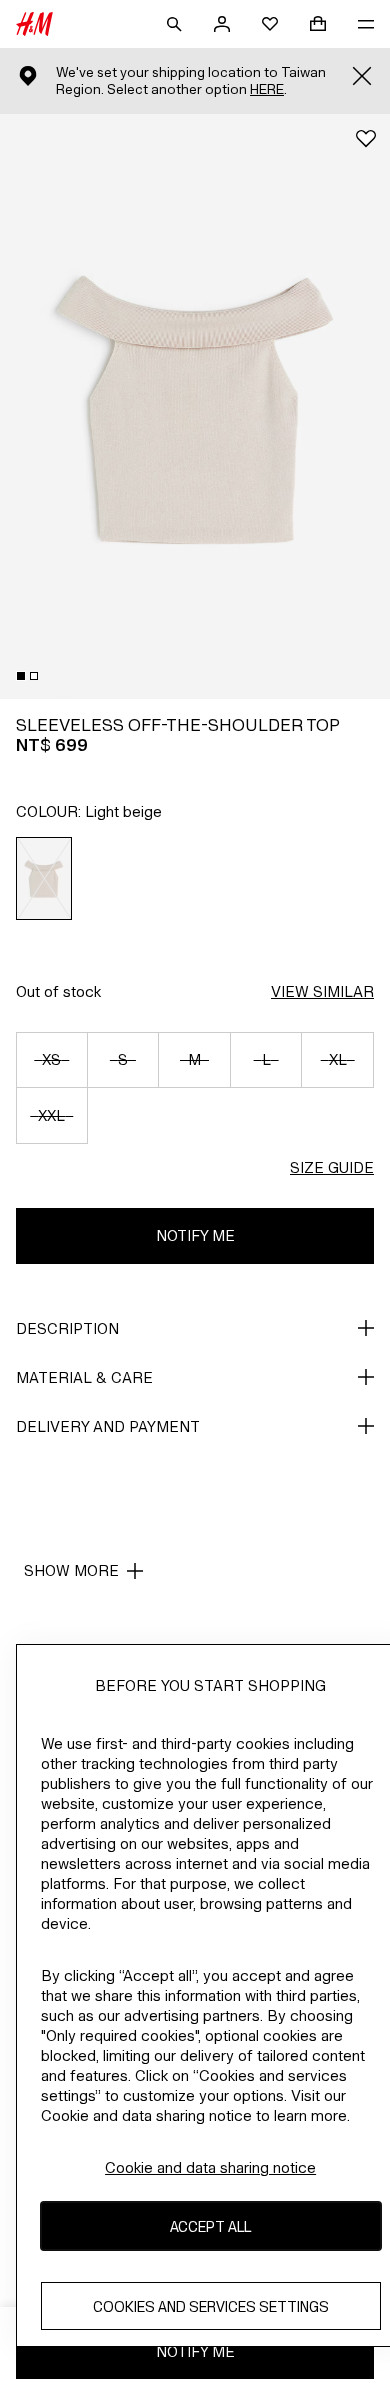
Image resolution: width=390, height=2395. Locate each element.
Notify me (195, 1235)
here (267, 89)
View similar (322, 991)
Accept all (210, 2226)
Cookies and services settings (211, 2306)
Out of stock (58, 991)
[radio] (44, 878)
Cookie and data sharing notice (210, 2167)
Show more (71, 1570)
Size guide (332, 1167)
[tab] (21, 676)
